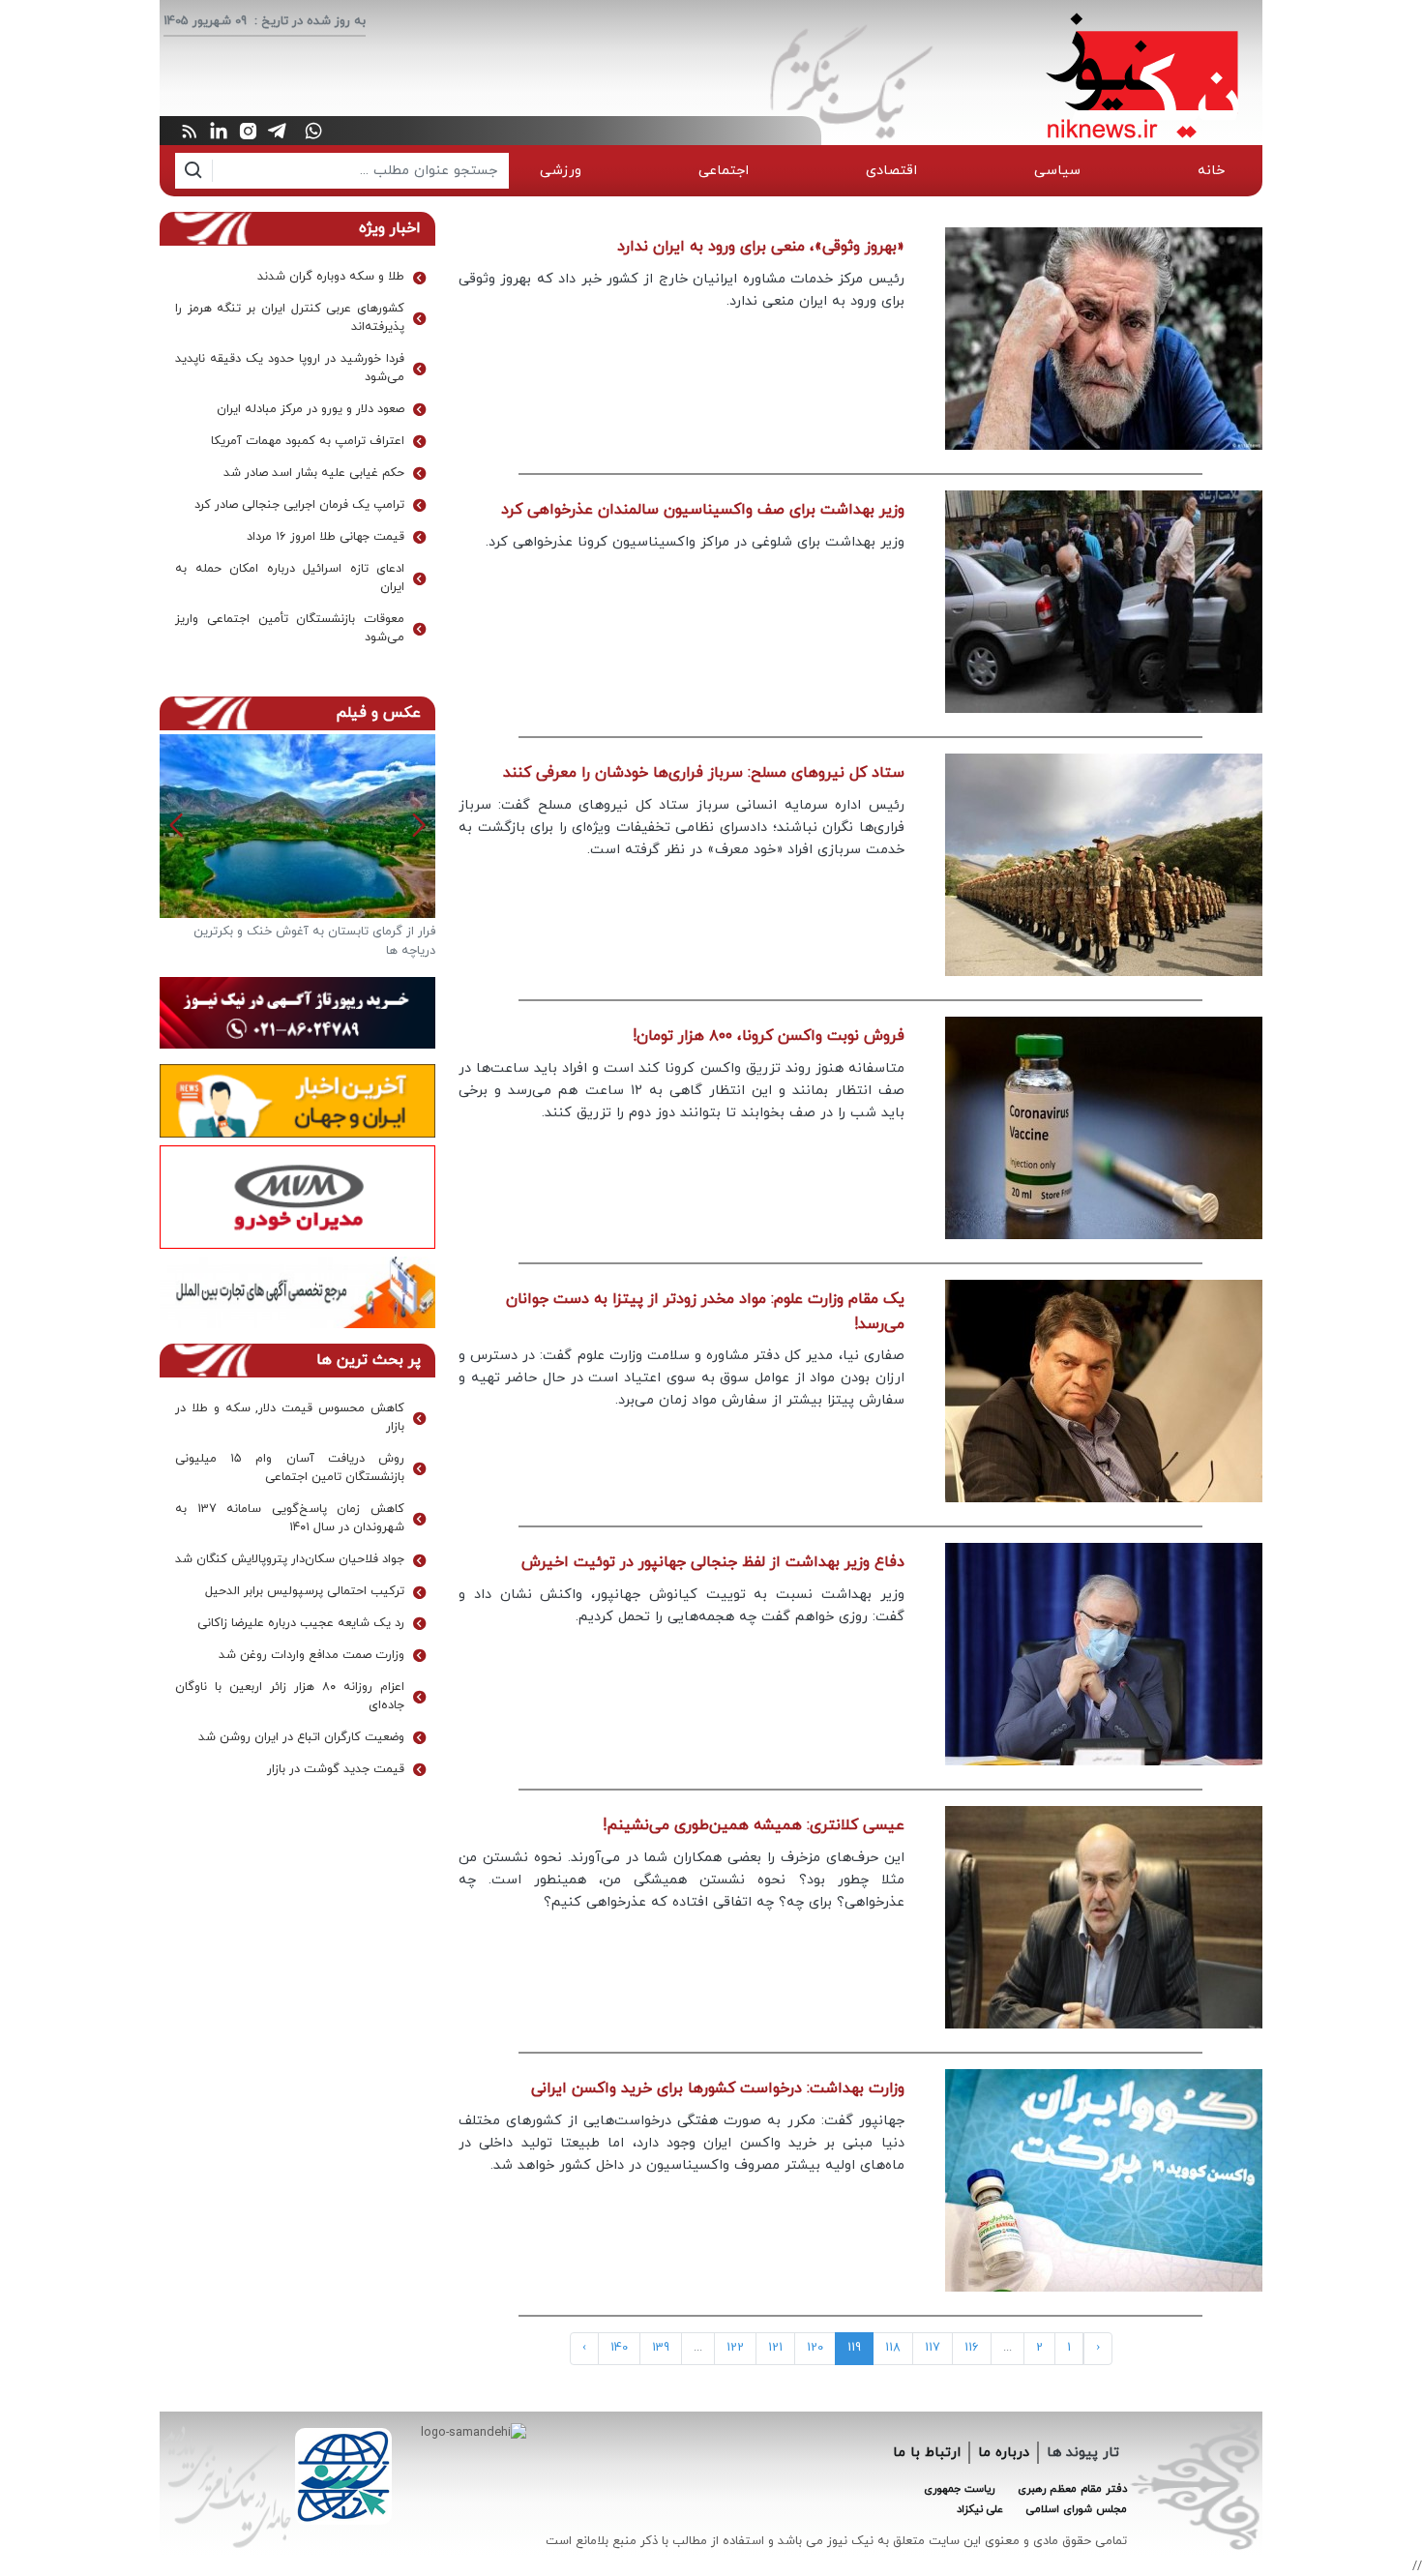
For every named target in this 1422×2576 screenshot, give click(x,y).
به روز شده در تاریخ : (310, 21)
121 (775, 2348)
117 (933, 2348)
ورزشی (561, 171)
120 (815, 2348)
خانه (1211, 171)
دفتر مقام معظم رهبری (1072, 2489)
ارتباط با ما (927, 2453)
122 (735, 2348)
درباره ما (1004, 2453)
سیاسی (1057, 171)
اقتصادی (891, 171)
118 (893, 2348)
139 (661, 2348)
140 (619, 2348)
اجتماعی (724, 171)
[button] (177, 825)
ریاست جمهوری (959, 2489)
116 (972, 2348)
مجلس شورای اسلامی (1077, 2509)
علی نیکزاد (980, 2509)
